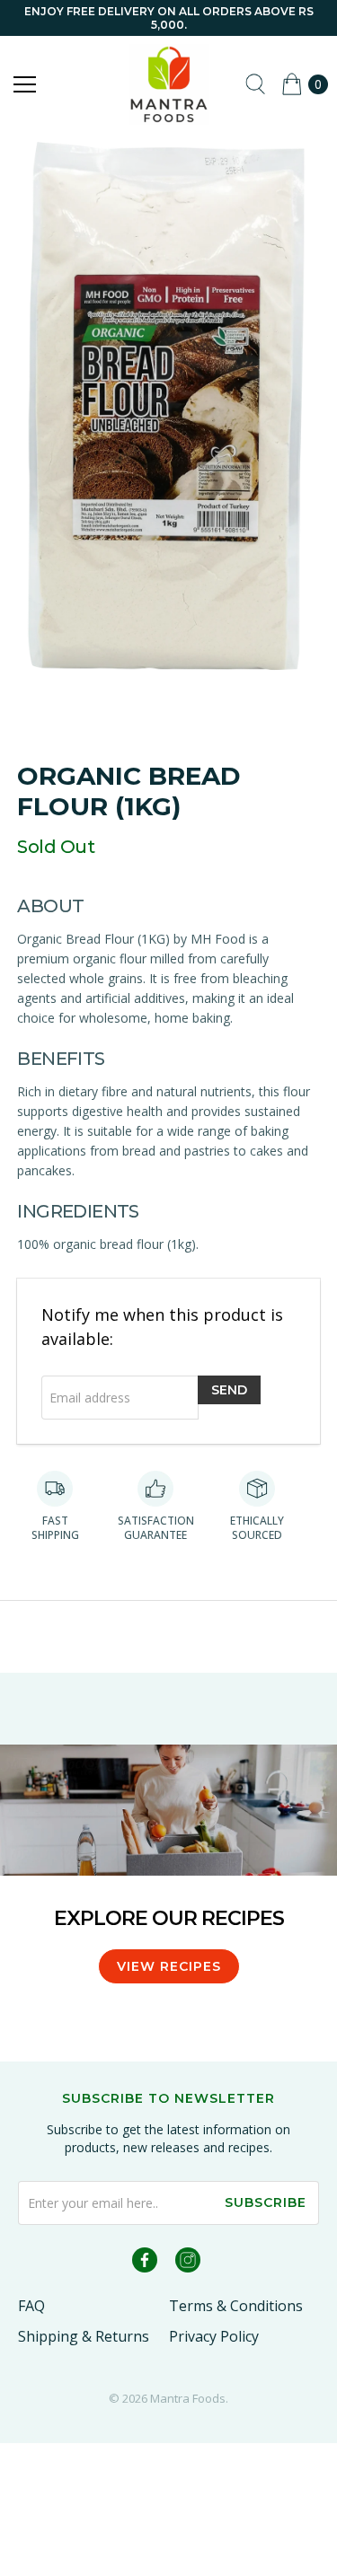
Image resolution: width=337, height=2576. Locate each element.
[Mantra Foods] (169, 84)
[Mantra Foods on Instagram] (188, 2263)
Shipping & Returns (84, 2336)
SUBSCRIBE (266, 2202)
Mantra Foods (188, 2398)
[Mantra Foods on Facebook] (145, 2263)
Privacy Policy (214, 2336)
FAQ (31, 2306)
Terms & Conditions (236, 2306)
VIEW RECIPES (169, 1966)
